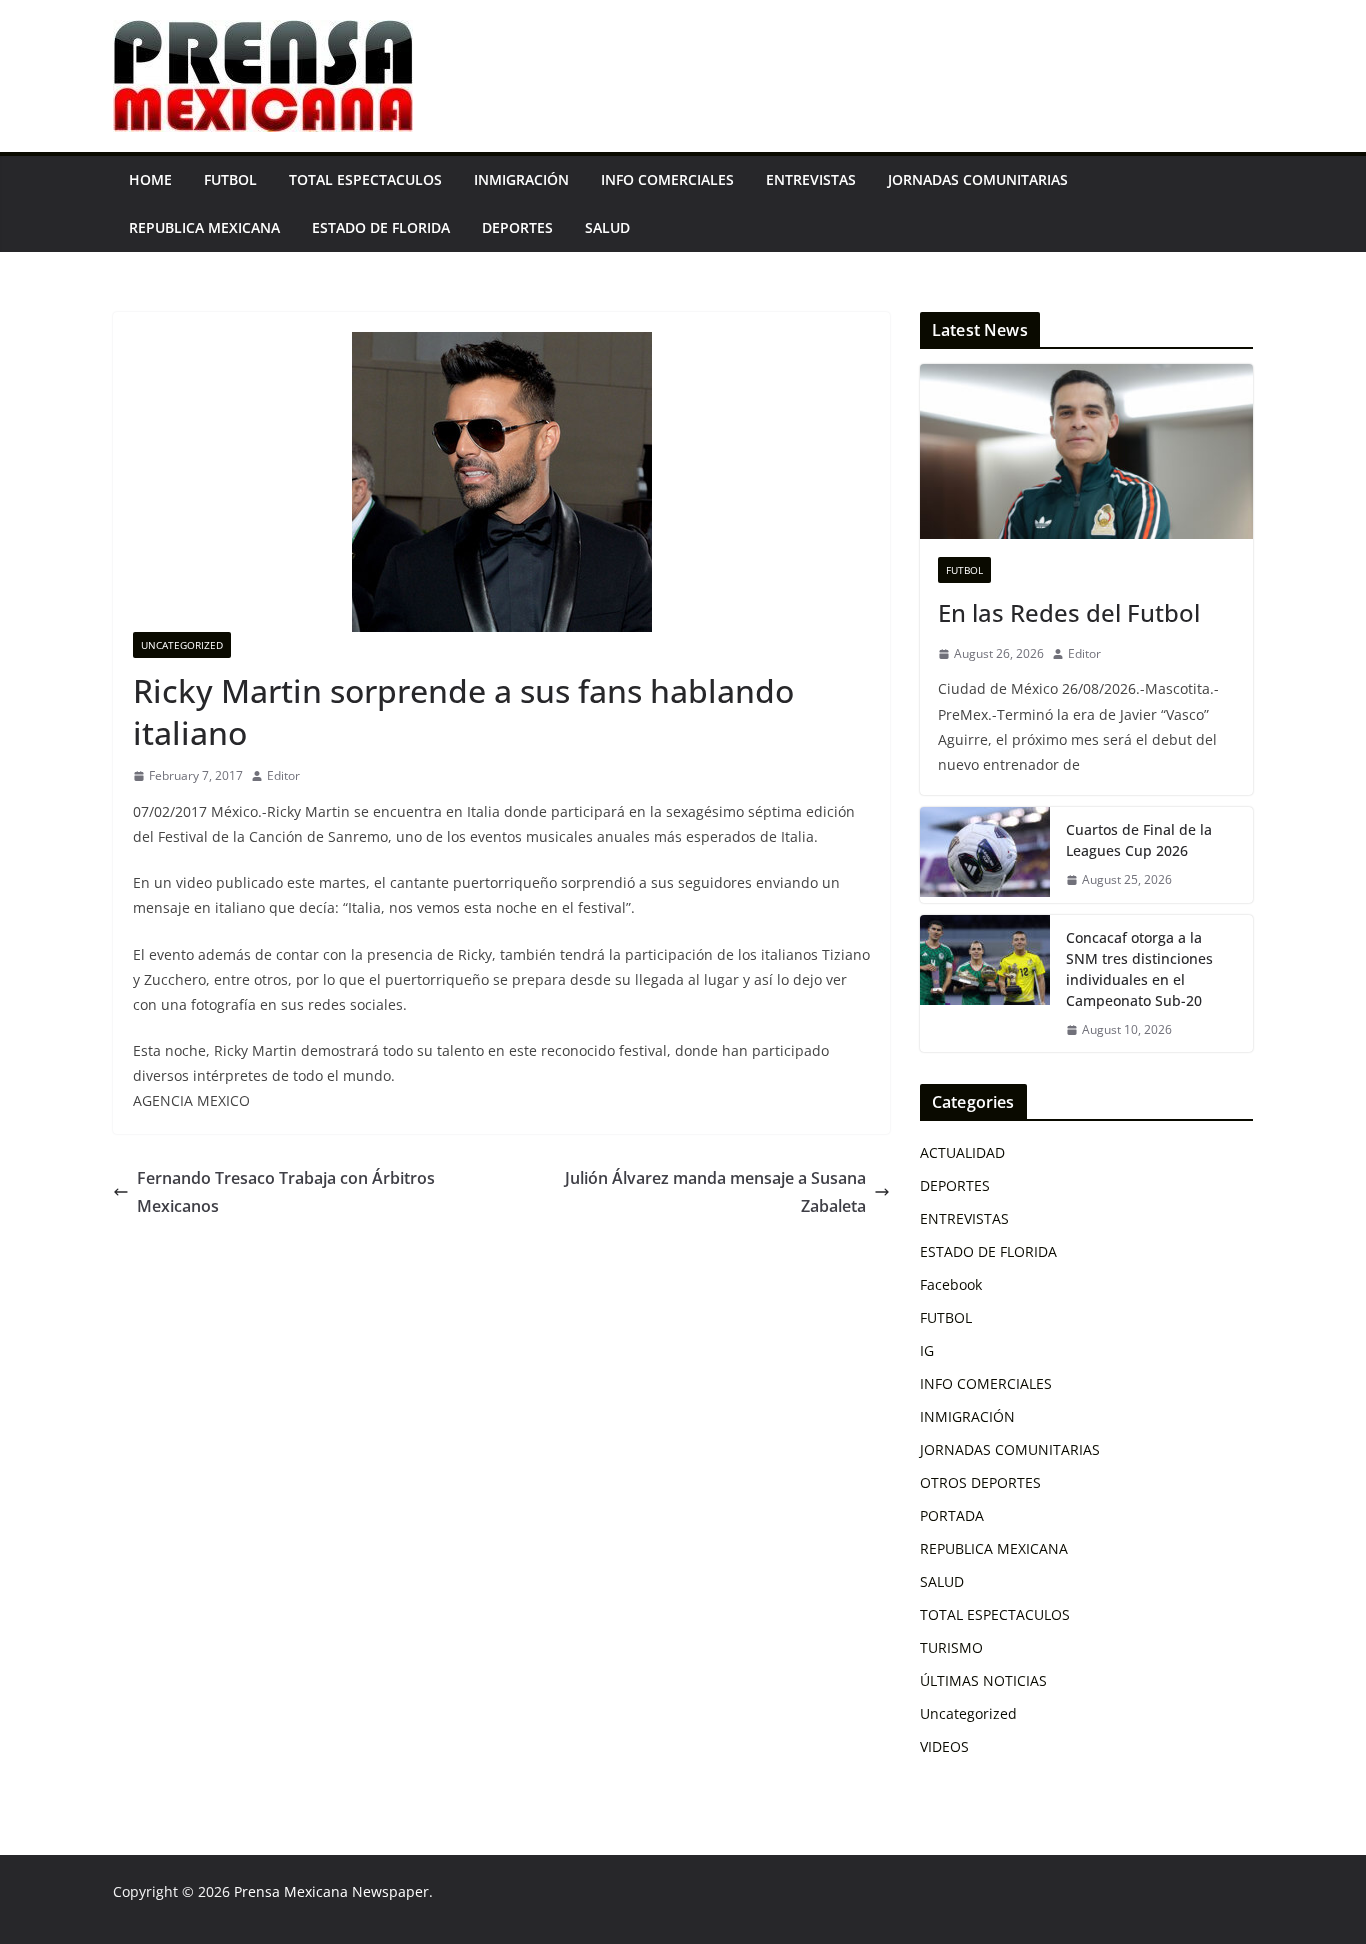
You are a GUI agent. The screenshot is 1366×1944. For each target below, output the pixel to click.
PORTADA (952, 1515)
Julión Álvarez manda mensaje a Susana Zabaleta (715, 1192)
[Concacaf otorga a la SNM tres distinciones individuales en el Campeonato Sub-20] (985, 984)
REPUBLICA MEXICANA (204, 227)
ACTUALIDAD (962, 1152)
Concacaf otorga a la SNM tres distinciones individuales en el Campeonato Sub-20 (1139, 969)
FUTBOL (230, 179)
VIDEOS (944, 1746)
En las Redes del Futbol (1069, 612)
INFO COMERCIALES (667, 179)
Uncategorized (182, 645)
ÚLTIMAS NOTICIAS (983, 1680)
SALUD (607, 227)
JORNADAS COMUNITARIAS (978, 179)
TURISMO (951, 1647)
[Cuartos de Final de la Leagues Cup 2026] (985, 855)
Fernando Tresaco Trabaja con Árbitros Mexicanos (286, 1192)
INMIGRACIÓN (521, 179)
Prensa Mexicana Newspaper (331, 1891)
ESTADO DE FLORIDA (381, 227)
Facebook (951, 1284)
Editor (283, 775)
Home (150, 179)
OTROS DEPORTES (980, 1482)
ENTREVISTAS (811, 179)
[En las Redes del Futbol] (1086, 451)
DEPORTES (517, 227)
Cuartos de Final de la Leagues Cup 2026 (1139, 840)
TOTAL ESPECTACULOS (365, 179)
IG (927, 1350)
